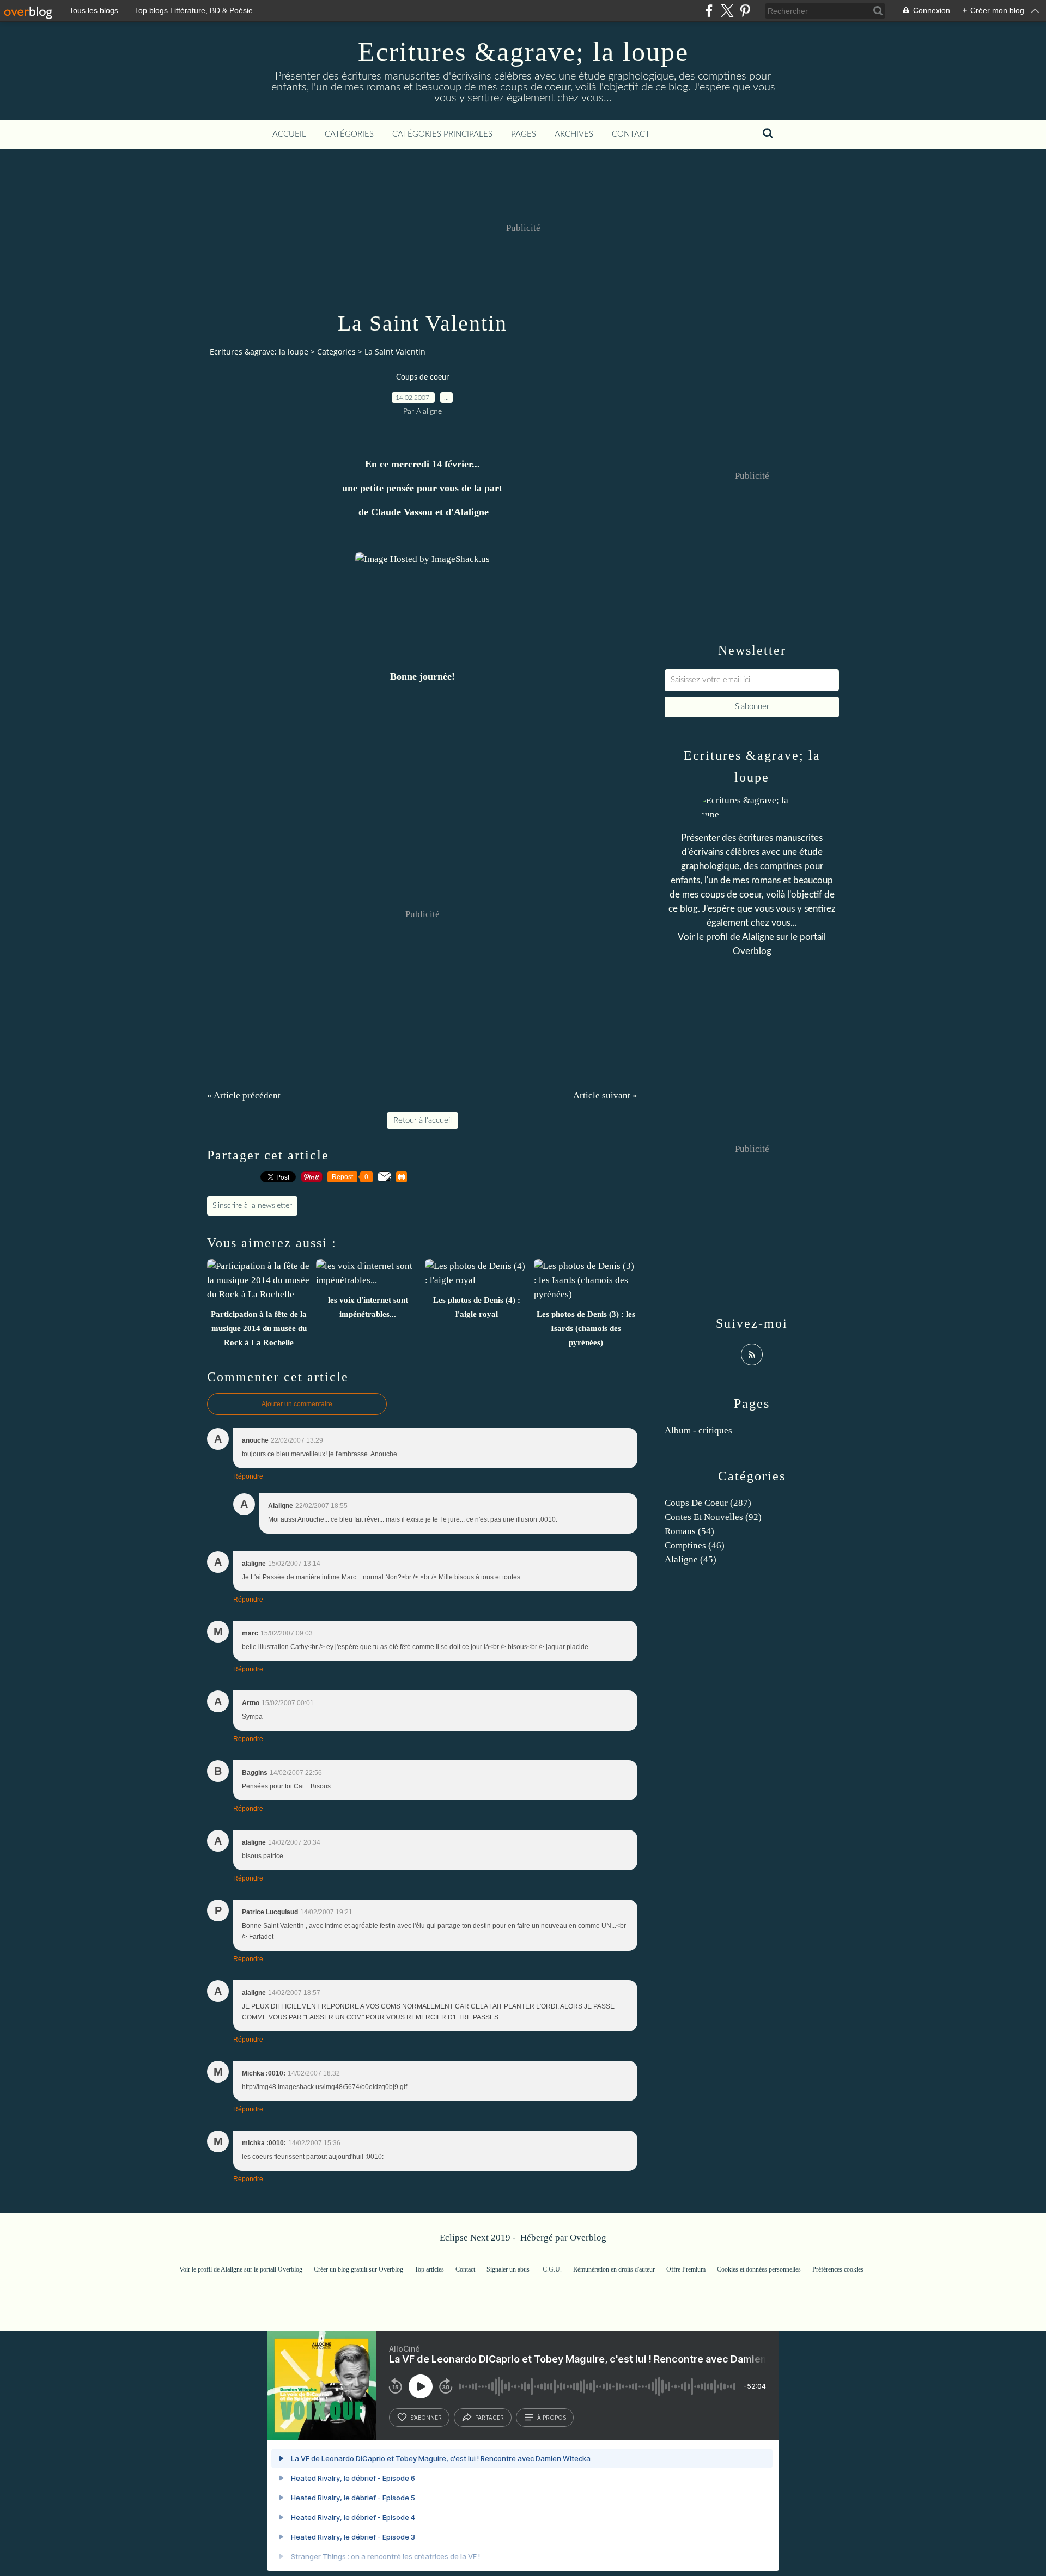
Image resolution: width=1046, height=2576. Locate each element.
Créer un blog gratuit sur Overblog (358, 2269)
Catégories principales (442, 134)
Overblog (588, 2238)
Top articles (429, 2269)
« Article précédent (244, 1095)
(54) (689, 1531)
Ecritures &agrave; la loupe (523, 52)
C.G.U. (552, 2269)
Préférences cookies (838, 2269)
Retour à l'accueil (422, 1121)
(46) (695, 1545)
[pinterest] (745, 11)
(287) (708, 1503)
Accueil (289, 134)
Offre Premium (686, 2269)
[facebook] (709, 11)
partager (489, 2418)
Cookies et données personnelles (759, 2269)
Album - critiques (698, 1430)
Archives (574, 134)
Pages (524, 134)
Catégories (349, 134)
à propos (552, 2418)
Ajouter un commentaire (297, 1404)
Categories (336, 352)
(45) (691, 1559)
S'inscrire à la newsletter (252, 1206)
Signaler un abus (509, 2269)
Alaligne (758, 937)
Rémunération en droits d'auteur (614, 2269)
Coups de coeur (422, 377)
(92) (713, 1517)
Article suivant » (605, 1095)
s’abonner (426, 2418)
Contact (631, 134)
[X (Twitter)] (727, 11)
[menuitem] (289, 135)
